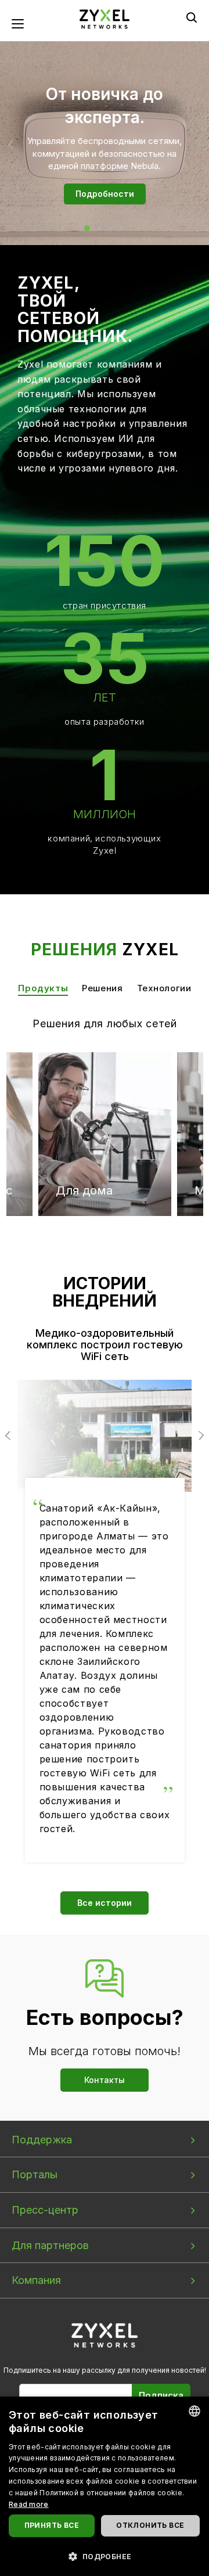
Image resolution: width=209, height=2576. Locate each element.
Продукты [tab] (43, 988)
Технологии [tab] (164, 988)
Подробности (105, 194)
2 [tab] (99, 228)
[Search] (192, 17)
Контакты (105, 2080)
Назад (12, 145)
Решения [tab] (102, 988)
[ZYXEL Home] (105, 2335)
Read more (29, 2504)
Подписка (161, 2395)
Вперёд (197, 145)
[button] (105, 2556)
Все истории (105, 1903)
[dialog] (105, 2486)
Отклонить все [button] (150, 2525)
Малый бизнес (146, 1096)
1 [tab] (87, 228)
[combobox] (194, 2411)
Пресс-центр (45, 2210)
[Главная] (105, 18)
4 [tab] (122, 228)
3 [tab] (110, 228)
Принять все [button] (52, 2525)
